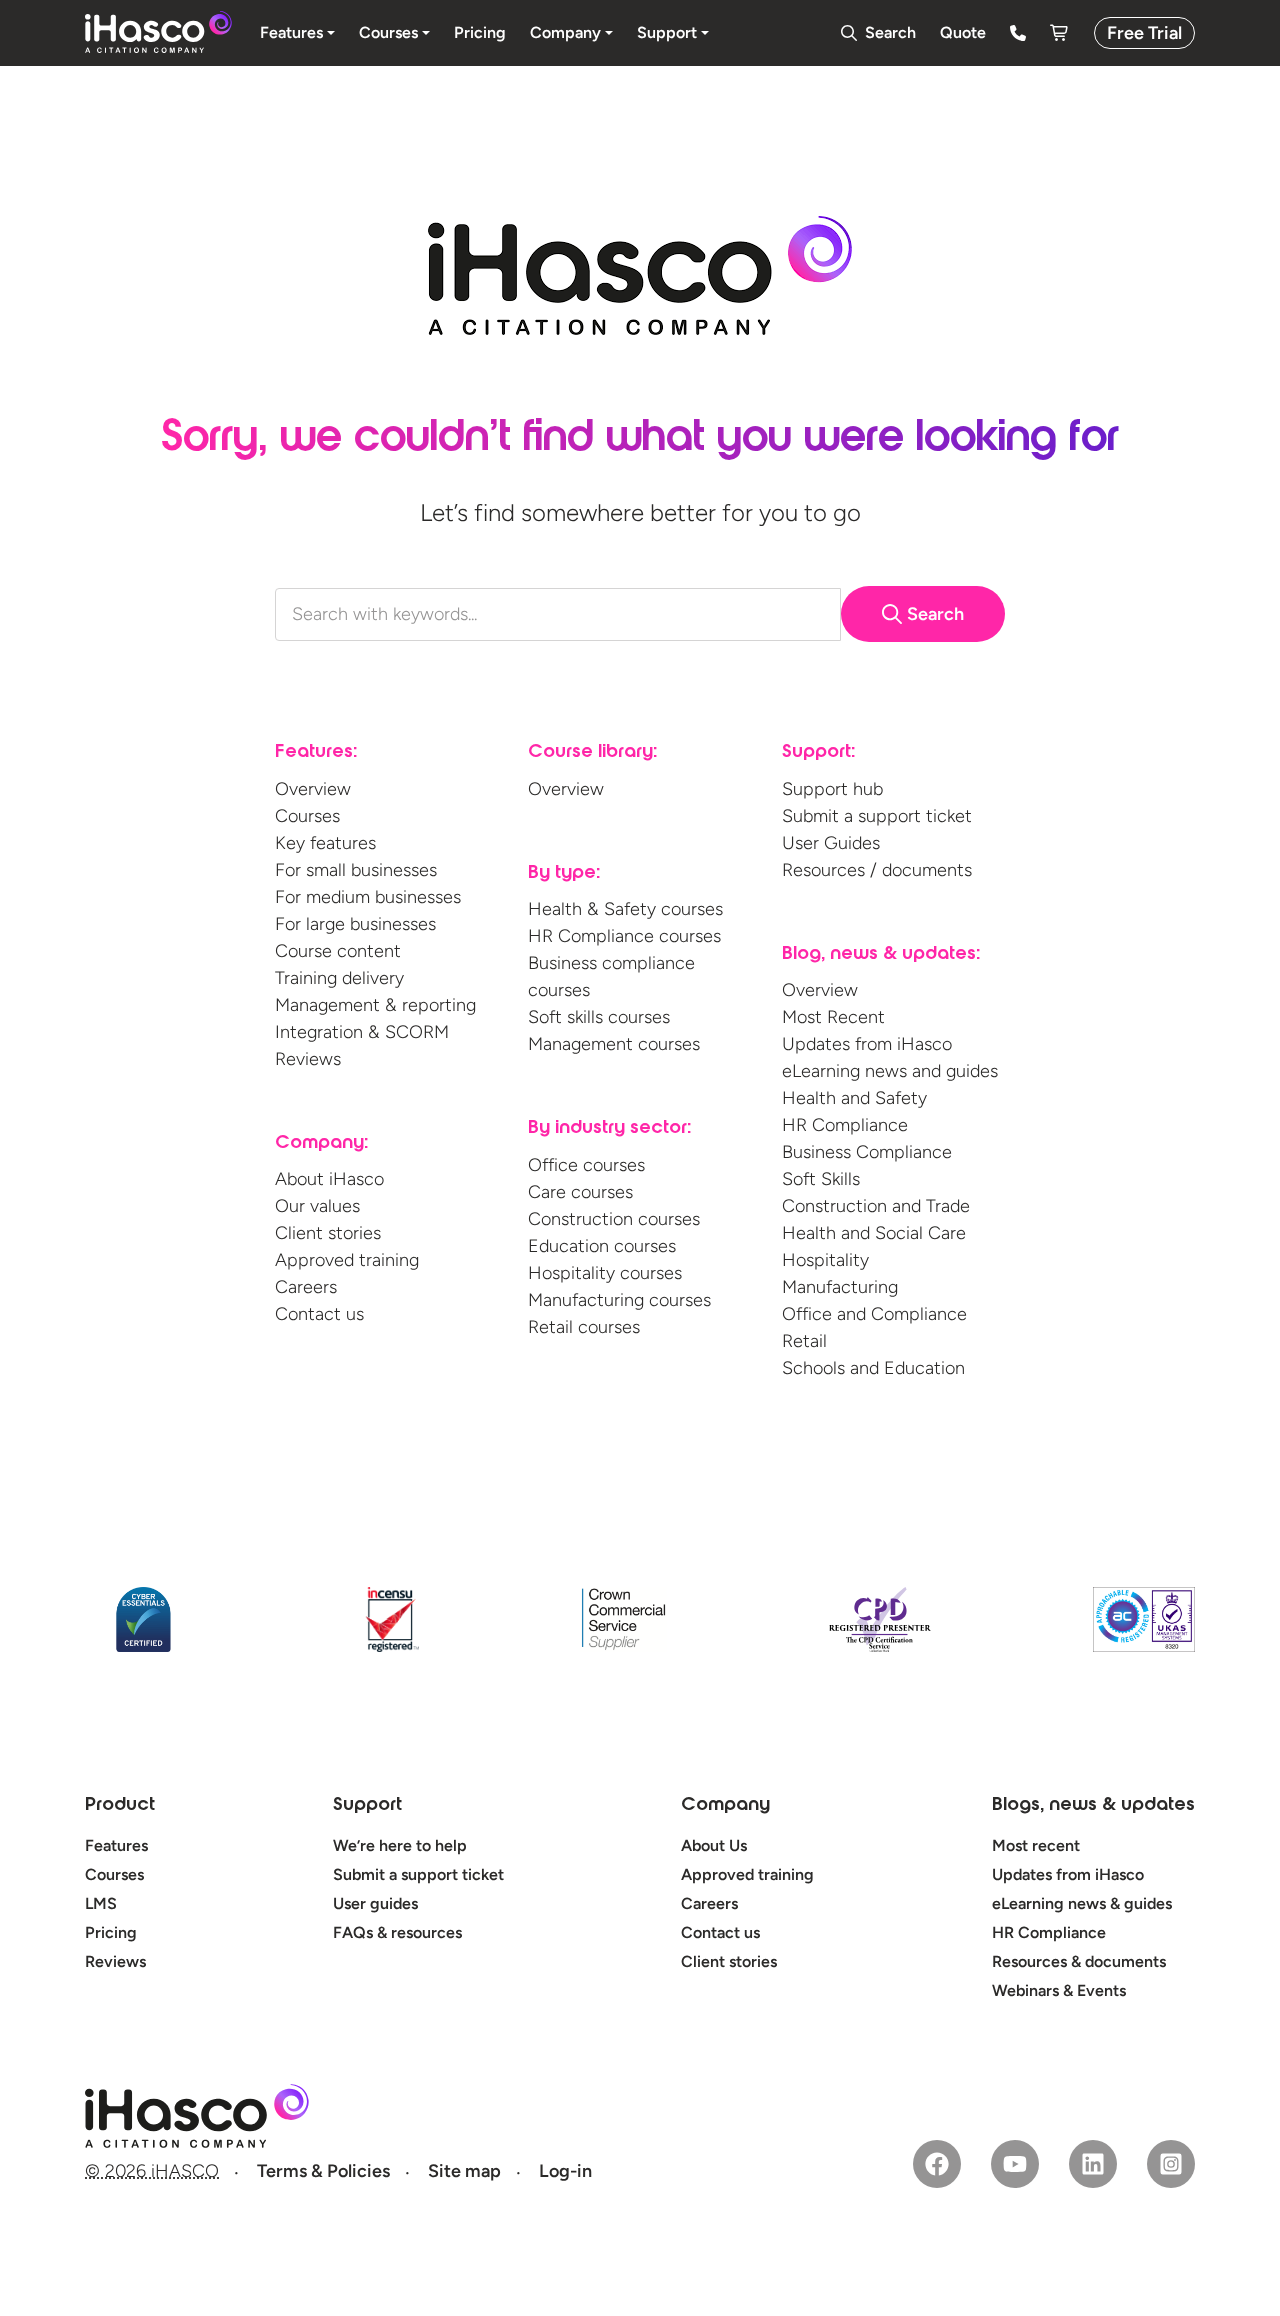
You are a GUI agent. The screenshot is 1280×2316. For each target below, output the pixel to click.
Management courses (614, 1044)
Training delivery (339, 978)
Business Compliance (867, 1152)
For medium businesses (368, 897)
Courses (307, 816)
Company (725, 1806)
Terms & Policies (323, 2171)
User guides (375, 1903)
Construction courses (614, 1219)
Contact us (319, 1314)
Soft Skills (821, 1179)
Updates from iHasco (867, 1044)
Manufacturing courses (619, 1300)
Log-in (565, 2171)
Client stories (328, 1233)
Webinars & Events (1059, 1990)
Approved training (347, 1260)
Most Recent (833, 1017)
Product (120, 1806)
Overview (313, 789)
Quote (963, 32)
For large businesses (355, 924)
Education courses (602, 1246)
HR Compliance (845, 1125)
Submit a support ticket (877, 816)
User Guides (831, 843)
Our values (317, 1206)
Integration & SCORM (362, 1032)
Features (116, 1845)
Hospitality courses (605, 1273)
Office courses (586, 1165)
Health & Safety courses (625, 909)
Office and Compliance (874, 1314)
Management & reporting (375, 1005)
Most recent (1036, 1845)
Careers (306, 1287)
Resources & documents (1079, 1961)
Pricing (111, 1932)
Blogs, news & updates (1093, 1806)
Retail (804, 1341)
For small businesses (356, 870)
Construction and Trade (876, 1206)
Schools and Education (873, 1368)
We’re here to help (400, 1845)
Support (367, 1806)
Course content (338, 951)
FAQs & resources (397, 1932)
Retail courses (584, 1327)
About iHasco (329, 1179)
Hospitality (825, 1260)
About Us (714, 1845)
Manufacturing (840, 1287)
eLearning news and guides (890, 1071)
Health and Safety (854, 1098)
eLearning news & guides (1082, 1903)
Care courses (580, 1192)
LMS (101, 1903)
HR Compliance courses (624, 936)
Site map (464, 2171)
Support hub (832, 789)
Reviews (308, 1059)
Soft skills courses (599, 1017)
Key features (325, 843)
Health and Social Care (874, 1233)
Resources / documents (877, 870)
